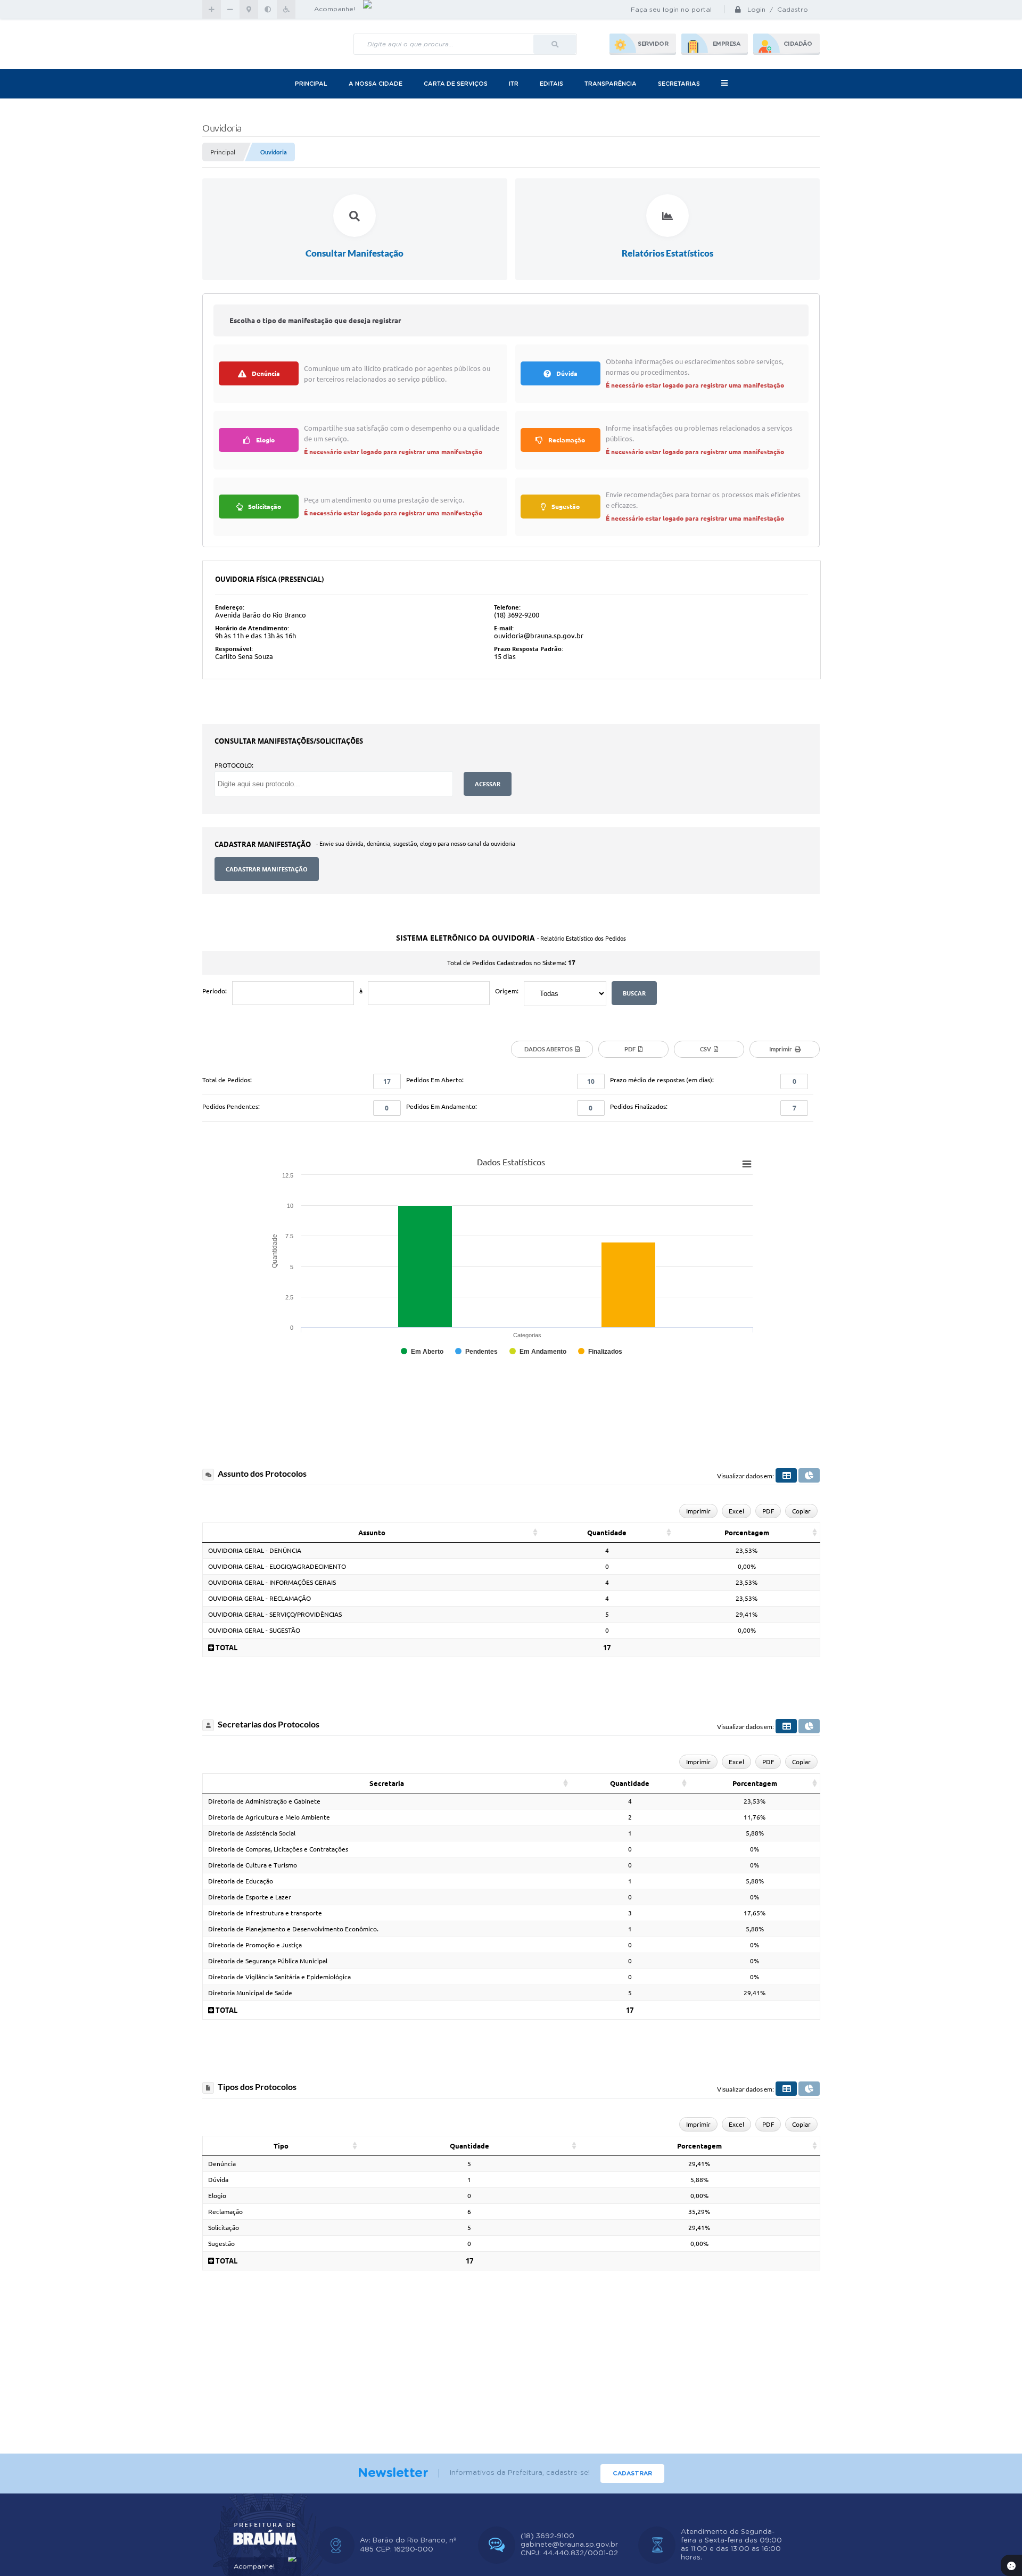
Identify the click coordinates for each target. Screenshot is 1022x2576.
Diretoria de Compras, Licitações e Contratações (278, 1849)
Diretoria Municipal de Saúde (250, 1993)
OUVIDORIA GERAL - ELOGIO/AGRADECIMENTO (277, 1566)
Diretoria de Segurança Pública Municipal (268, 1961)
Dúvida (218, 2180)
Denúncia (222, 2164)
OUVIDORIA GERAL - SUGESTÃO (254, 1630)
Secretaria (387, 1783)
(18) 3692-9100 (547, 2536)
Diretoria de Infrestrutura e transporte (265, 1913)
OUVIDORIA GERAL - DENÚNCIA (255, 1550)
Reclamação (225, 2212)
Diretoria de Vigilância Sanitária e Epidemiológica (279, 1977)
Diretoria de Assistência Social (252, 1833)
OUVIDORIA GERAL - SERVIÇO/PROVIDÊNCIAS (275, 1614)
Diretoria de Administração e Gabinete (264, 1801)
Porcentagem (747, 1533)
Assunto (372, 1533)
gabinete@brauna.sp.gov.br (569, 2545)
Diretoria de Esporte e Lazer (250, 1897)
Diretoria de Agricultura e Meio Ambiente (269, 1817)
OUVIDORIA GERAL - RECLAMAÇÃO (259, 1598)
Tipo (281, 2146)
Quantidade (607, 1533)
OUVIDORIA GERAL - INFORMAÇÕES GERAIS (272, 1582)
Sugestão (221, 2244)
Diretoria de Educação (241, 1881)
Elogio (217, 2196)
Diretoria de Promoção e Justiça (255, 1945)
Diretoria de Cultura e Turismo (253, 1865)
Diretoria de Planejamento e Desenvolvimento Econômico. (293, 1929)
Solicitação (224, 2228)
